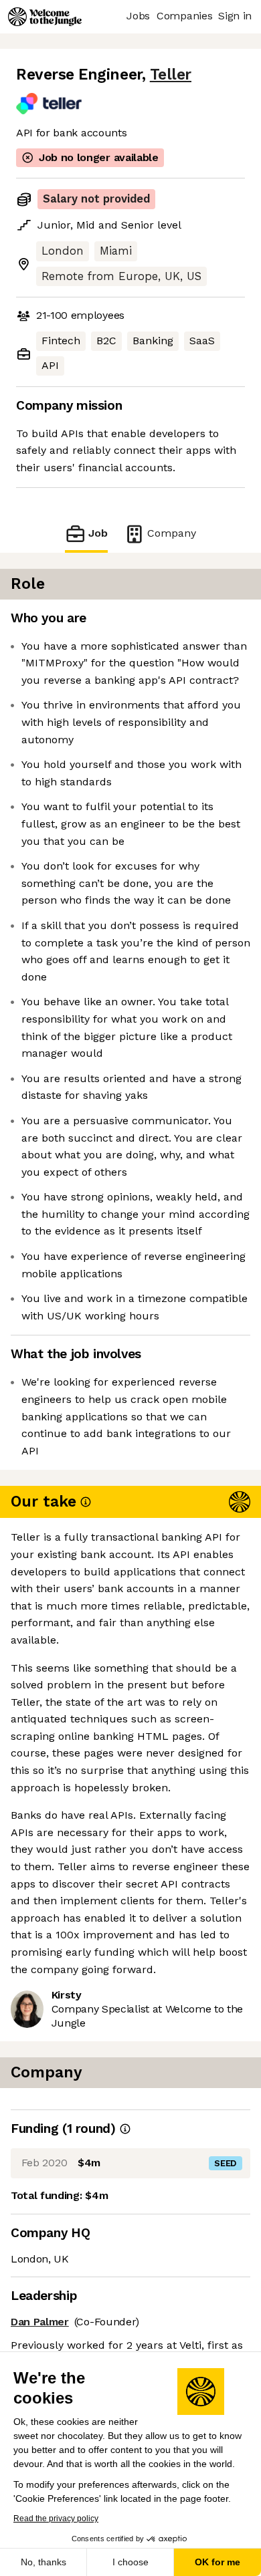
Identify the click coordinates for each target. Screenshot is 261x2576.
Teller (171, 75)
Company (172, 533)
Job (98, 533)
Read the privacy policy (56, 2519)
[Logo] (45, 17)
